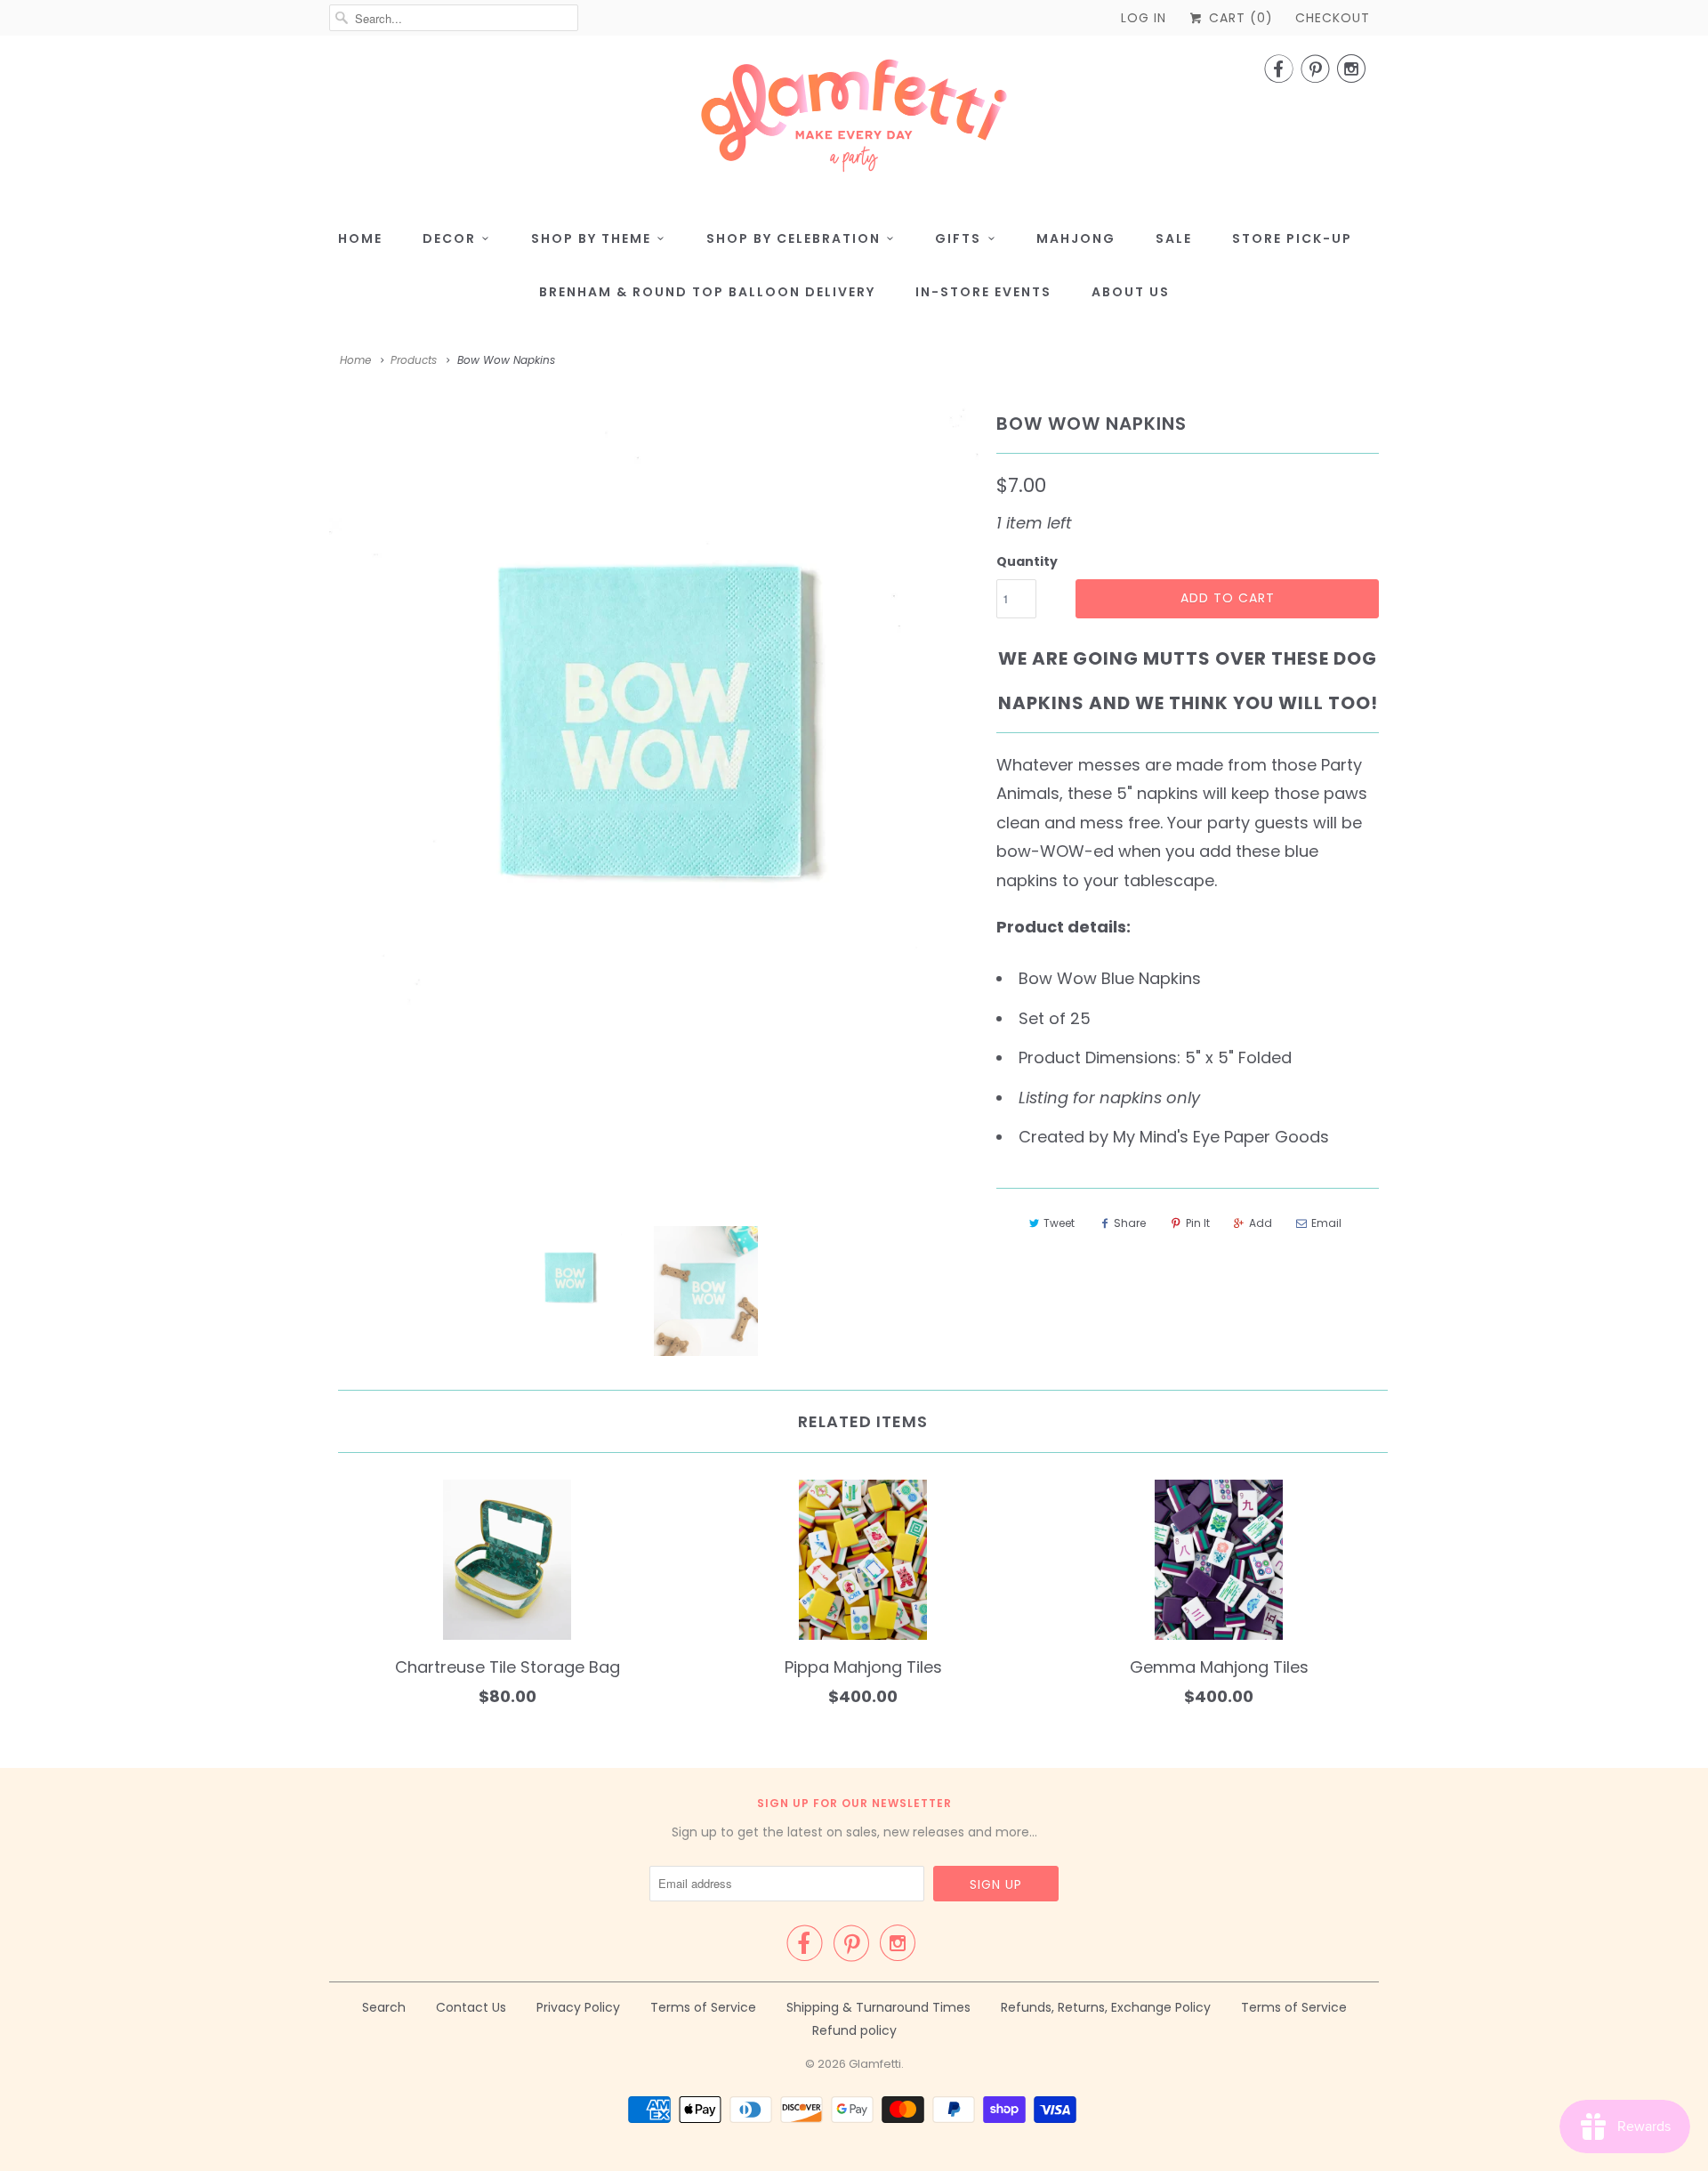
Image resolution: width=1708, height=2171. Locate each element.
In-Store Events (983, 292)
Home (360, 238)
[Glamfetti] (854, 121)
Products (414, 360)
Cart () (1239, 18)
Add (1261, 1223)
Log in (1144, 18)
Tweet (1059, 1223)
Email (1326, 1223)
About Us (1131, 292)
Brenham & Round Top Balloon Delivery (707, 292)
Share (1130, 1223)
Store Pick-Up (1292, 238)
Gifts (958, 238)
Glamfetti (875, 2064)
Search (384, 2007)
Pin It (1198, 1223)
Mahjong (1076, 238)
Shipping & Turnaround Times (878, 2007)
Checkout (1333, 18)
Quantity (1027, 561)
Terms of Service (703, 2007)
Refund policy (854, 2030)
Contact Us (471, 2007)
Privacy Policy (578, 2007)
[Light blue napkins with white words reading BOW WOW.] (654, 726)
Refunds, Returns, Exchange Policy (1106, 2007)
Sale (1174, 238)
